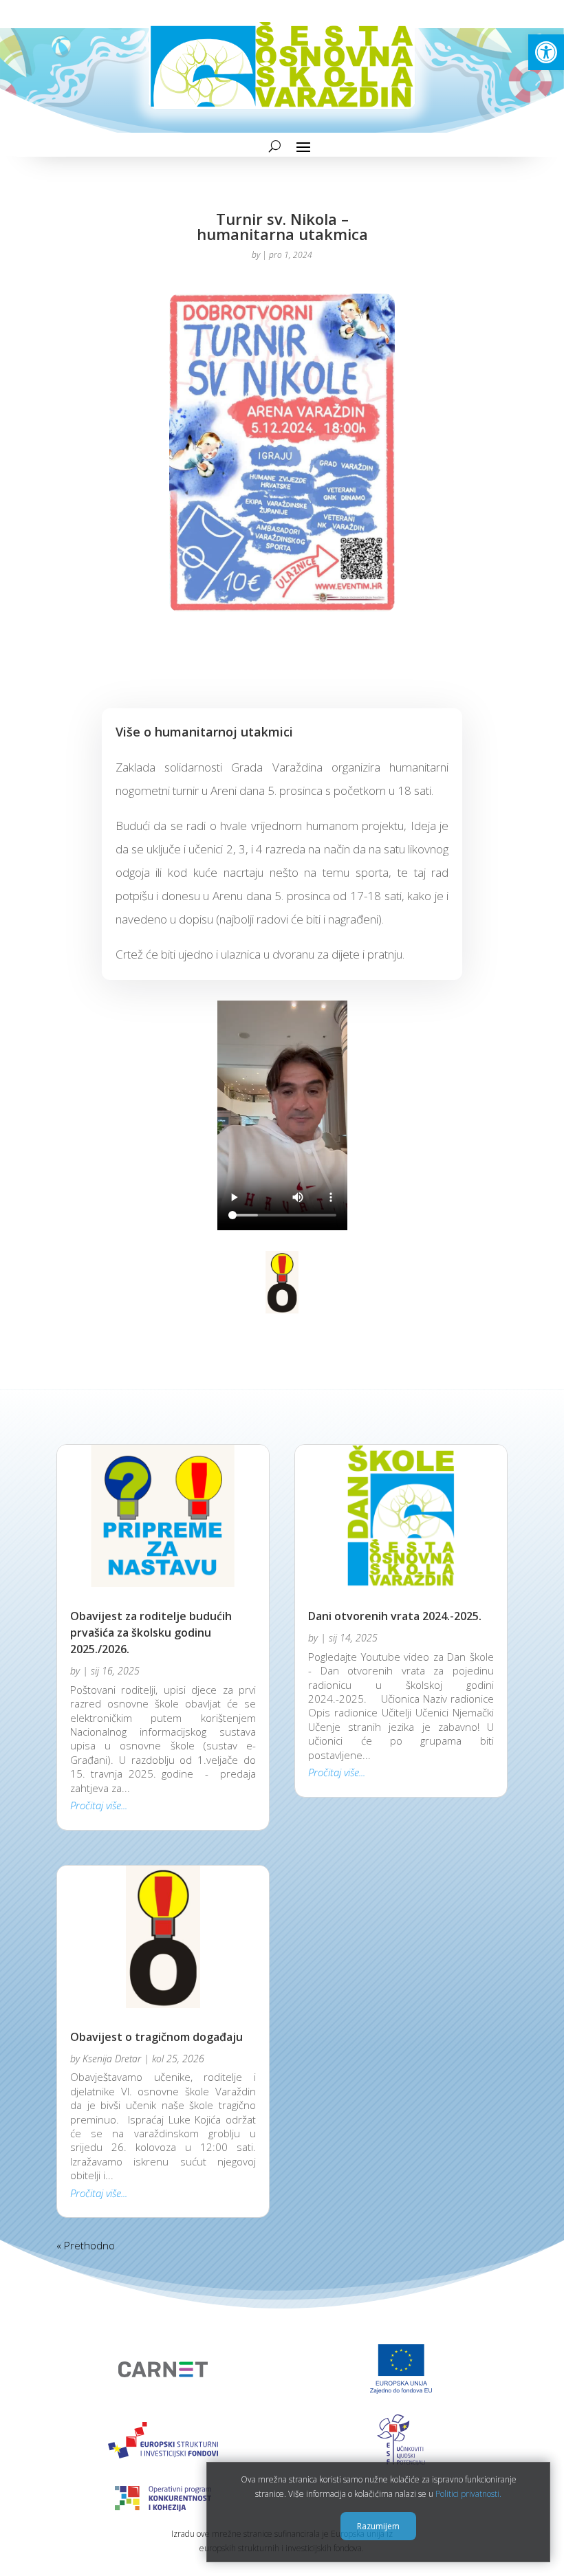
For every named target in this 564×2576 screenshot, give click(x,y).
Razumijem (378, 2526)
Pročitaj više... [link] (99, 1805)
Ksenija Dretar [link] (112, 2059)
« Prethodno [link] (86, 2245)
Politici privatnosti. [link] (468, 2494)
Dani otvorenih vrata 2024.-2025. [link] (395, 1616)
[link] (546, 52)
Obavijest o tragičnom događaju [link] (156, 2037)
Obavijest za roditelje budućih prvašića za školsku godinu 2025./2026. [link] (151, 1633)
